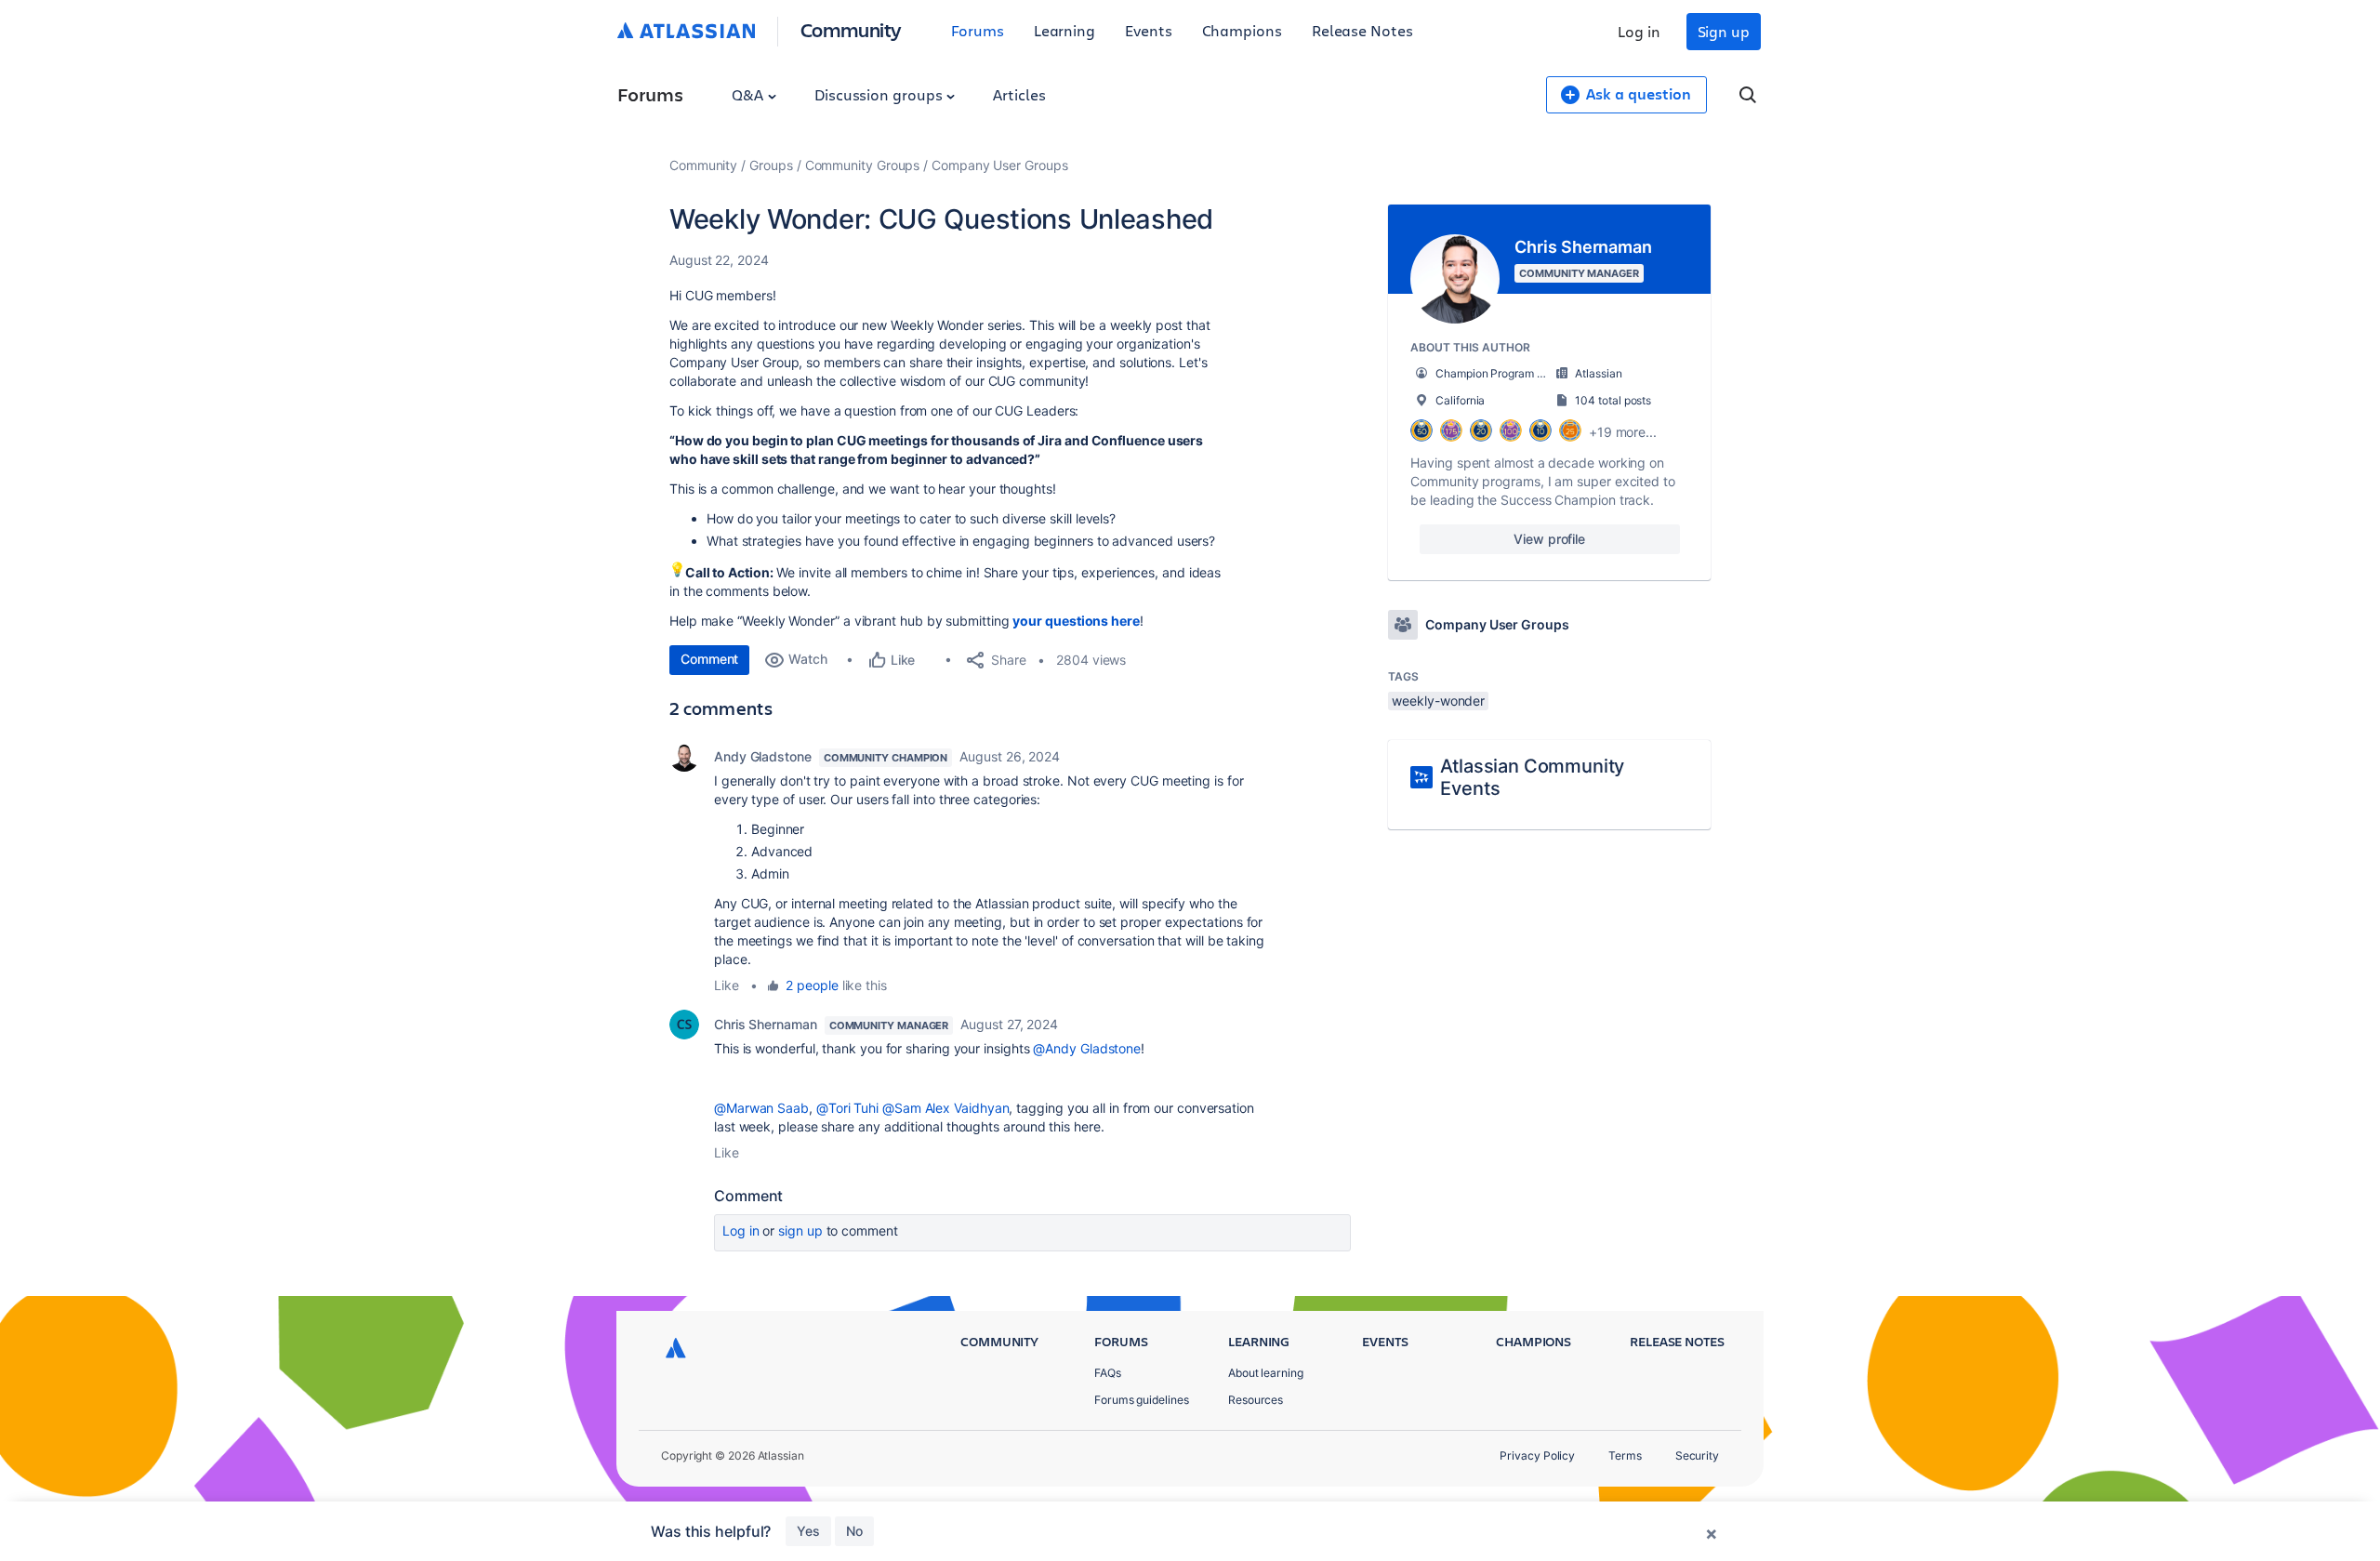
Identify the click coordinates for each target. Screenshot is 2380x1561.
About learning (1266, 1373)
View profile (1549, 539)
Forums (978, 30)
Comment (709, 659)
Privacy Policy (1537, 1455)
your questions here (1076, 621)
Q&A (749, 94)
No (854, 1531)
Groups (771, 165)
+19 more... (1623, 432)
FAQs (1108, 1373)
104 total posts (1613, 400)
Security (1697, 1455)
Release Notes (1362, 30)
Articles (1019, 94)
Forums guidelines (1142, 1400)
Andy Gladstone (763, 756)
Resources (1256, 1400)
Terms (1625, 1455)
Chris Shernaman (766, 1024)
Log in (1639, 31)
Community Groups (863, 165)
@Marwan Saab (761, 1108)
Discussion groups (880, 94)
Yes (808, 1531)
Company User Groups (999, 165)
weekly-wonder (1438, 701)
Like (727, 985)
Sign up (1724, 31)
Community (851, 29)
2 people (812, 985)
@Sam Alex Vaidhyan (946, 1108)
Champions (1242, 30)
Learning (1064, 30)
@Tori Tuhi (847, 1108)
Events (1149, 30)
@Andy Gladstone (1087, 1048)
